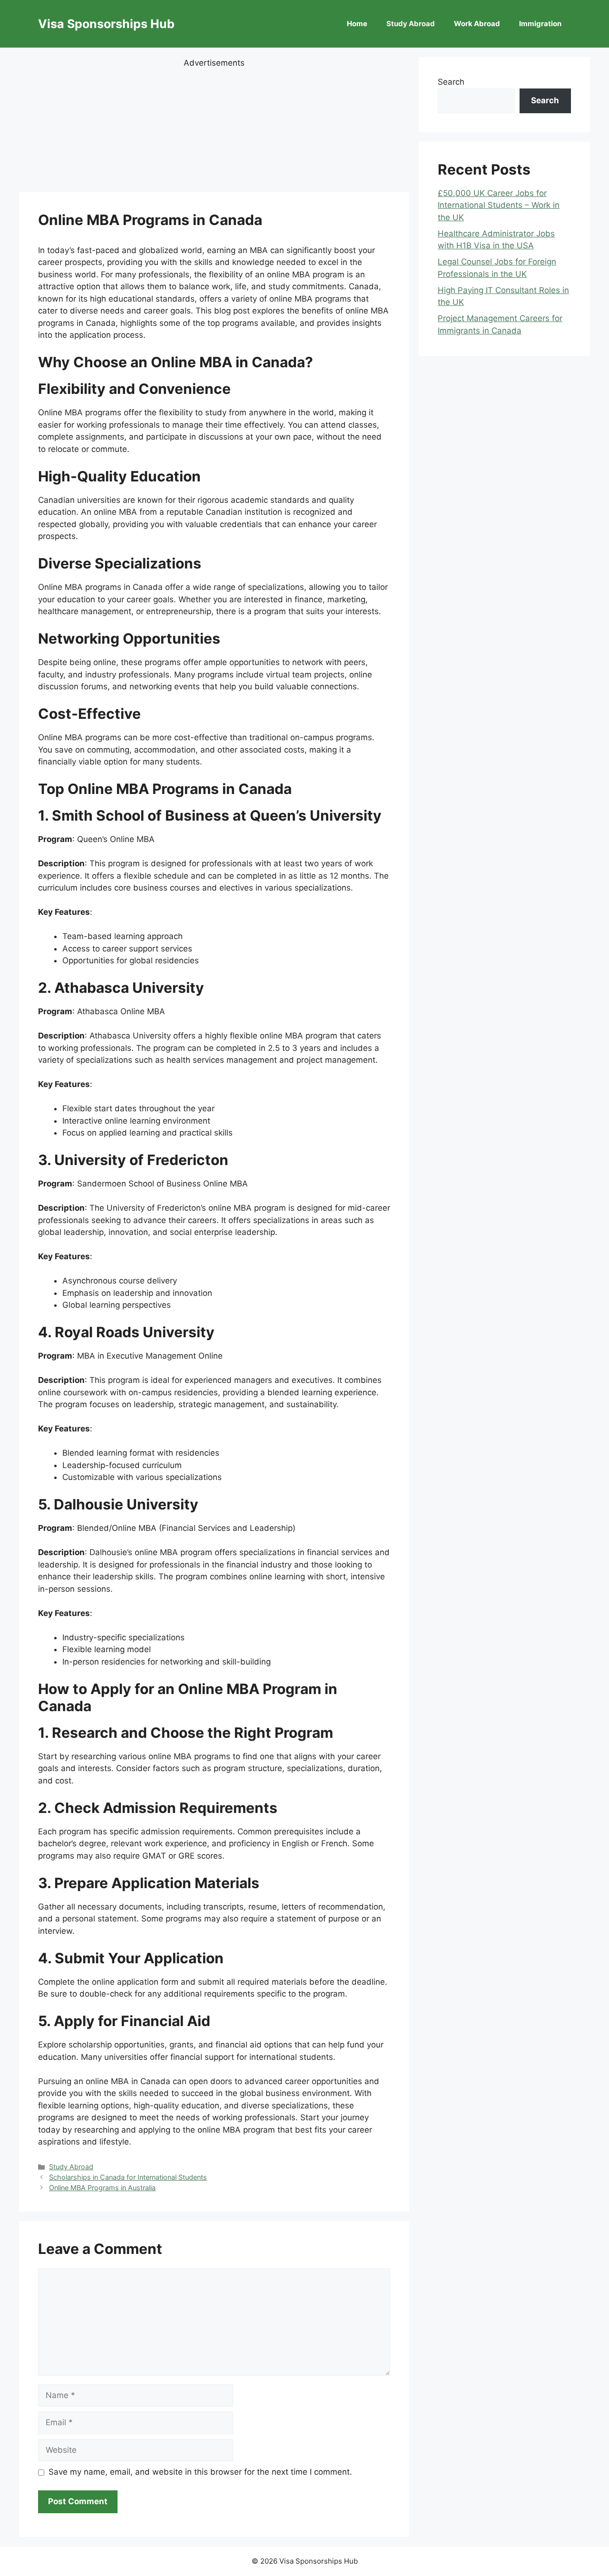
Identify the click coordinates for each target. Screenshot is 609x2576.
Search (451, 82)
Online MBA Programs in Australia (102, 2188)
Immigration (540, 24)
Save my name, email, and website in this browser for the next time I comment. (200, 2472)
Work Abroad (477, 24)
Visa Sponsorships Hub (106, 24)
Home (357, 24)
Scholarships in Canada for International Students (128, 2177)
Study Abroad (411, 24)
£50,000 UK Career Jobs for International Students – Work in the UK (499, 205)
